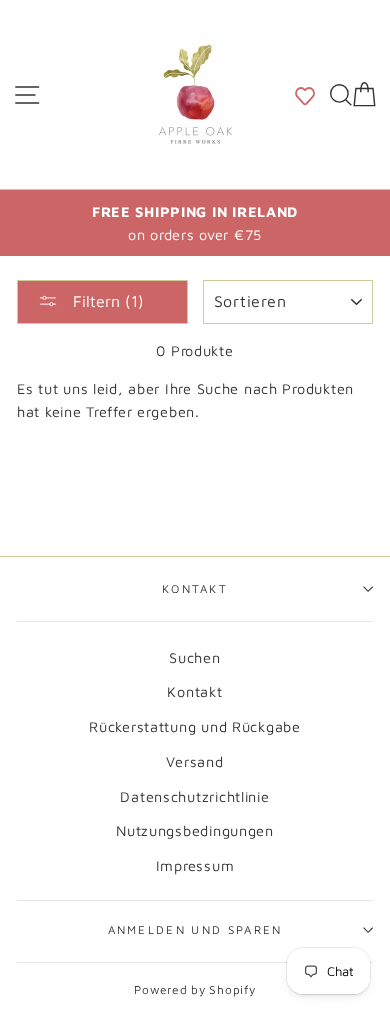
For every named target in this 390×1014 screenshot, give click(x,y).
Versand (194, 761)
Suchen (194, 657)
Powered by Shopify (194, 989)
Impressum (195, 865)
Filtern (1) (106, 301)
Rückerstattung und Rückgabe (195, 726)
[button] (305, 94)
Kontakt (195, 588)
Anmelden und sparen (195, 929)
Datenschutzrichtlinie (194, 796)
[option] (195, 223)
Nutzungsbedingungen (195, 830)
